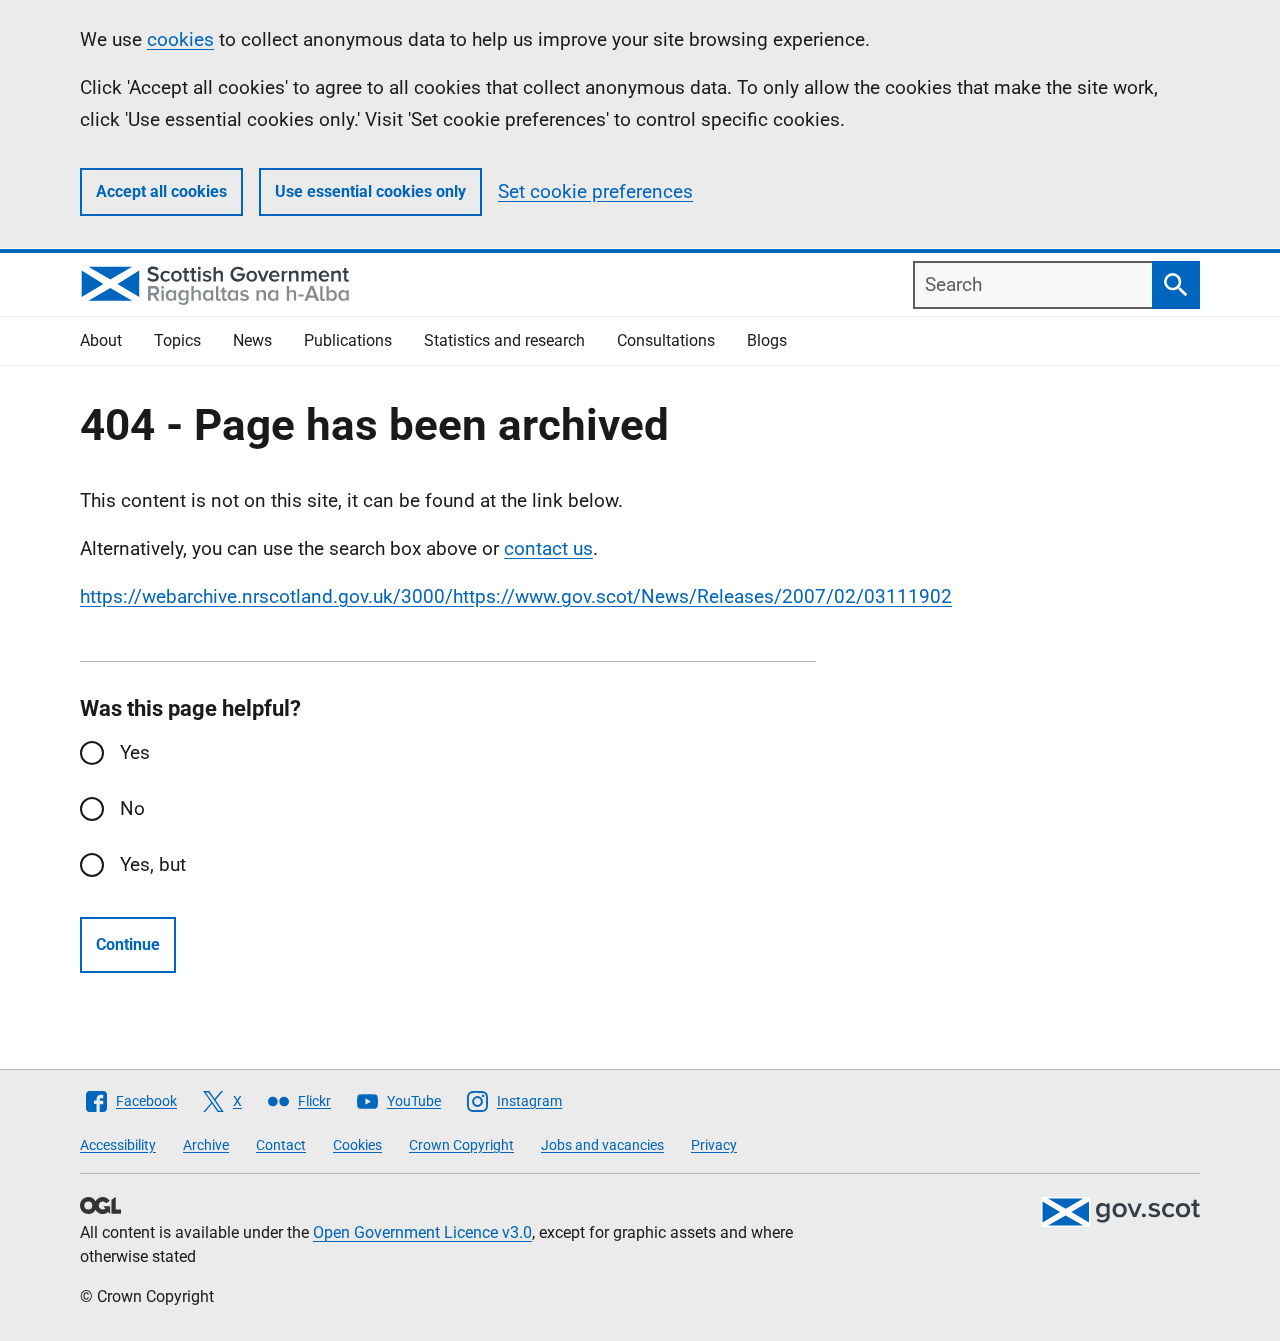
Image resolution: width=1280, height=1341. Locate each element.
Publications (348, 340)
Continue (128, 944)
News (252, 340)
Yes (135, 752)
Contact (281, 1145)
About (101, 340)
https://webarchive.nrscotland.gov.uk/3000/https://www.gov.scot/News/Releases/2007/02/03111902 (516, 596)
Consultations (666, 340)
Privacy (714, 1145)
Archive (206, 1145)
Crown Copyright (461, 1145)
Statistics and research (504, 340)
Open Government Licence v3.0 (422, 1232)
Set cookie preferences (595, 191)
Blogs (767, 340)
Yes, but (153, 864)
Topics (177, 340)
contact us (548, 548)
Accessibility (118, 1145)
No (132, 808)
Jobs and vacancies (602, 1145)
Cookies (357, 1145)
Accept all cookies (161, 191)
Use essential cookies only (370, 191)
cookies (180, 39)
